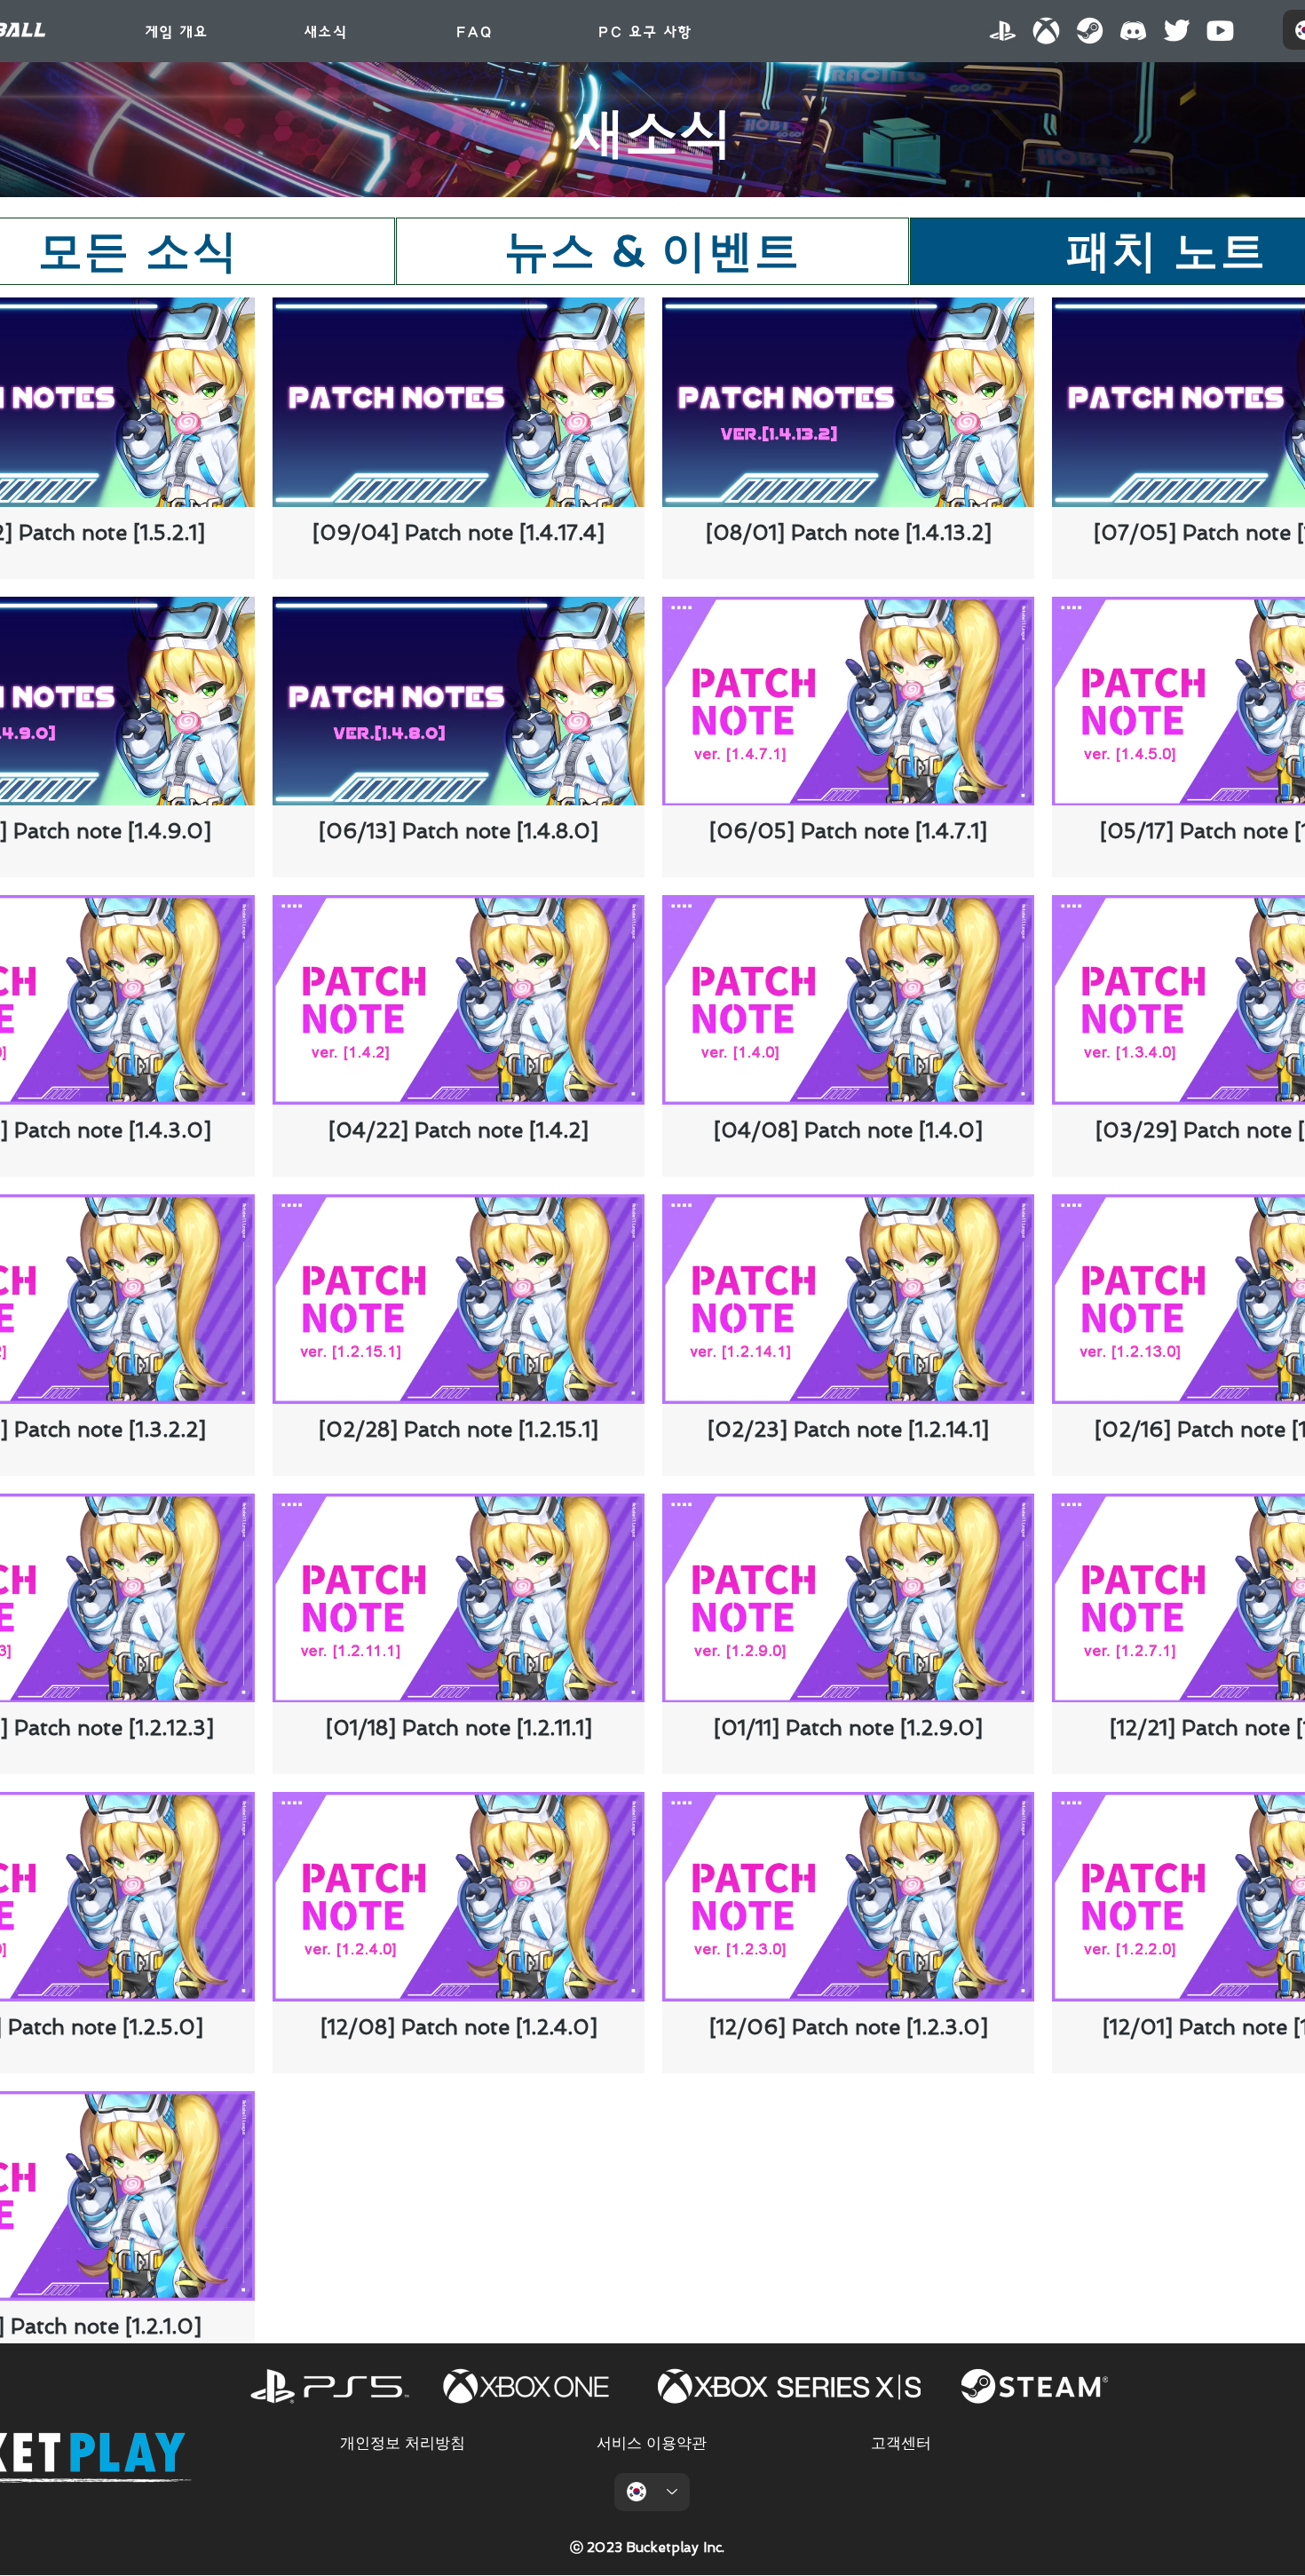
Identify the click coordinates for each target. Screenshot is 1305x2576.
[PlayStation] (1003, 31)
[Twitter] (1177, 31)
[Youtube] (1220, 31)
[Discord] (1133, 31)
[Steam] (1090, 31)
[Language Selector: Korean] (652, 2492)
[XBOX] (1046, 31)
